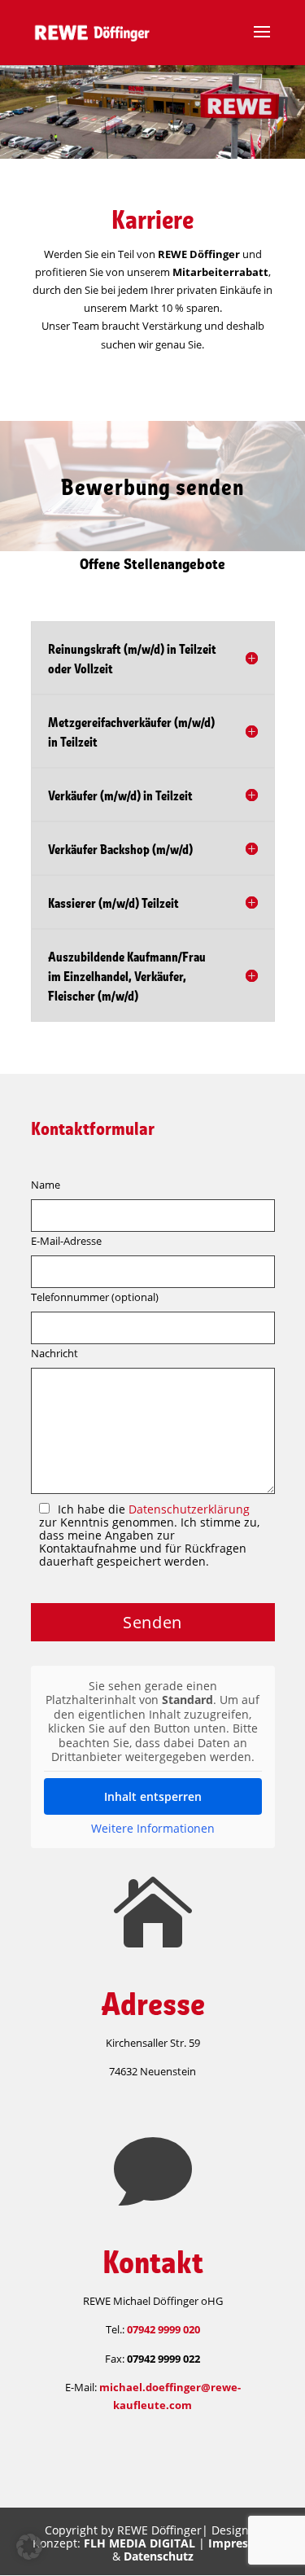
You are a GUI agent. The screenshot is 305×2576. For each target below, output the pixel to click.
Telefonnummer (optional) (95, 1297)
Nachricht (54, 1353)
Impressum (240, 2543)
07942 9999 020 (163, 2329)
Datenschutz (159, 2556)
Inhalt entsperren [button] (153, 1796)
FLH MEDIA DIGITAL (139, 2543)
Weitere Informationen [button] (153, 1829)
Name (46, 1185)
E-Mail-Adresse (66, 1241)
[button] (29, 2547)
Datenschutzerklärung (189, 1509)
